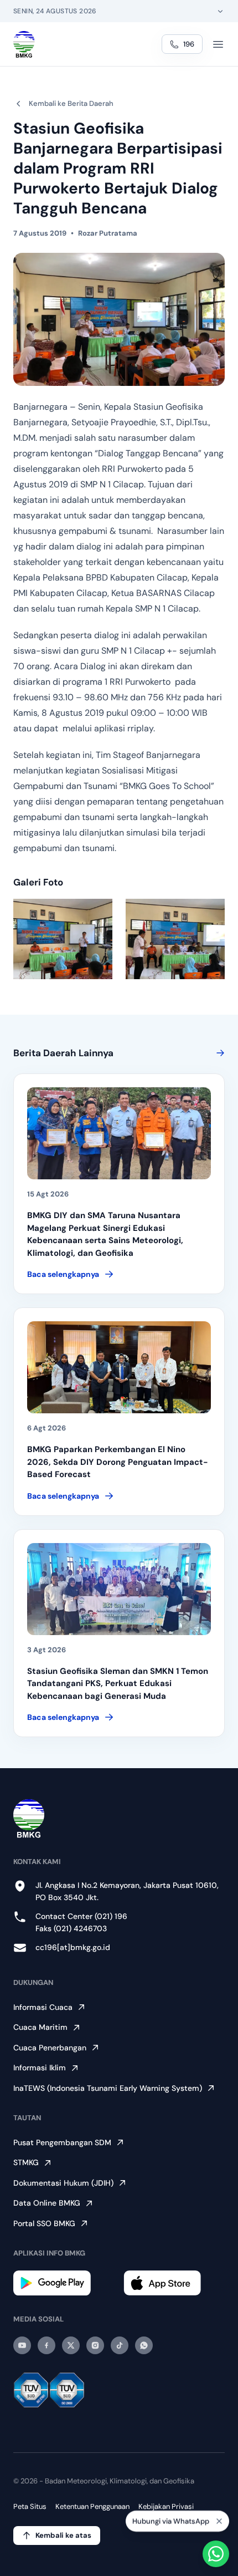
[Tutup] (219, 2521)
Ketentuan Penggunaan (92, 2506)
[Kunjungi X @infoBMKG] (71, 2345)
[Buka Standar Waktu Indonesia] (220, 11)
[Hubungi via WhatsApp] (216, 2554)
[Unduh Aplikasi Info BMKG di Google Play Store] (64, 2283)
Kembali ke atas (63, 2535)
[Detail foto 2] (175, 939)
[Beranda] (24, 44)
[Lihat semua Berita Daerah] (218, 1053)
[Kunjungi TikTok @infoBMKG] (120, 2345)
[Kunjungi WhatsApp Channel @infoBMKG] (144, 2345)
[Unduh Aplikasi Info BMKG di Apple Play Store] (174, 2283)
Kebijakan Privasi (166, 2506)
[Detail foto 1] (63, 939)
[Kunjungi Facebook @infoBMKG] (46, 2345)
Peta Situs (30, 2506)
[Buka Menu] (218, 44)
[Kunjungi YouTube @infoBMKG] (22, 2345)
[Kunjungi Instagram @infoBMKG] (95, 2345)
